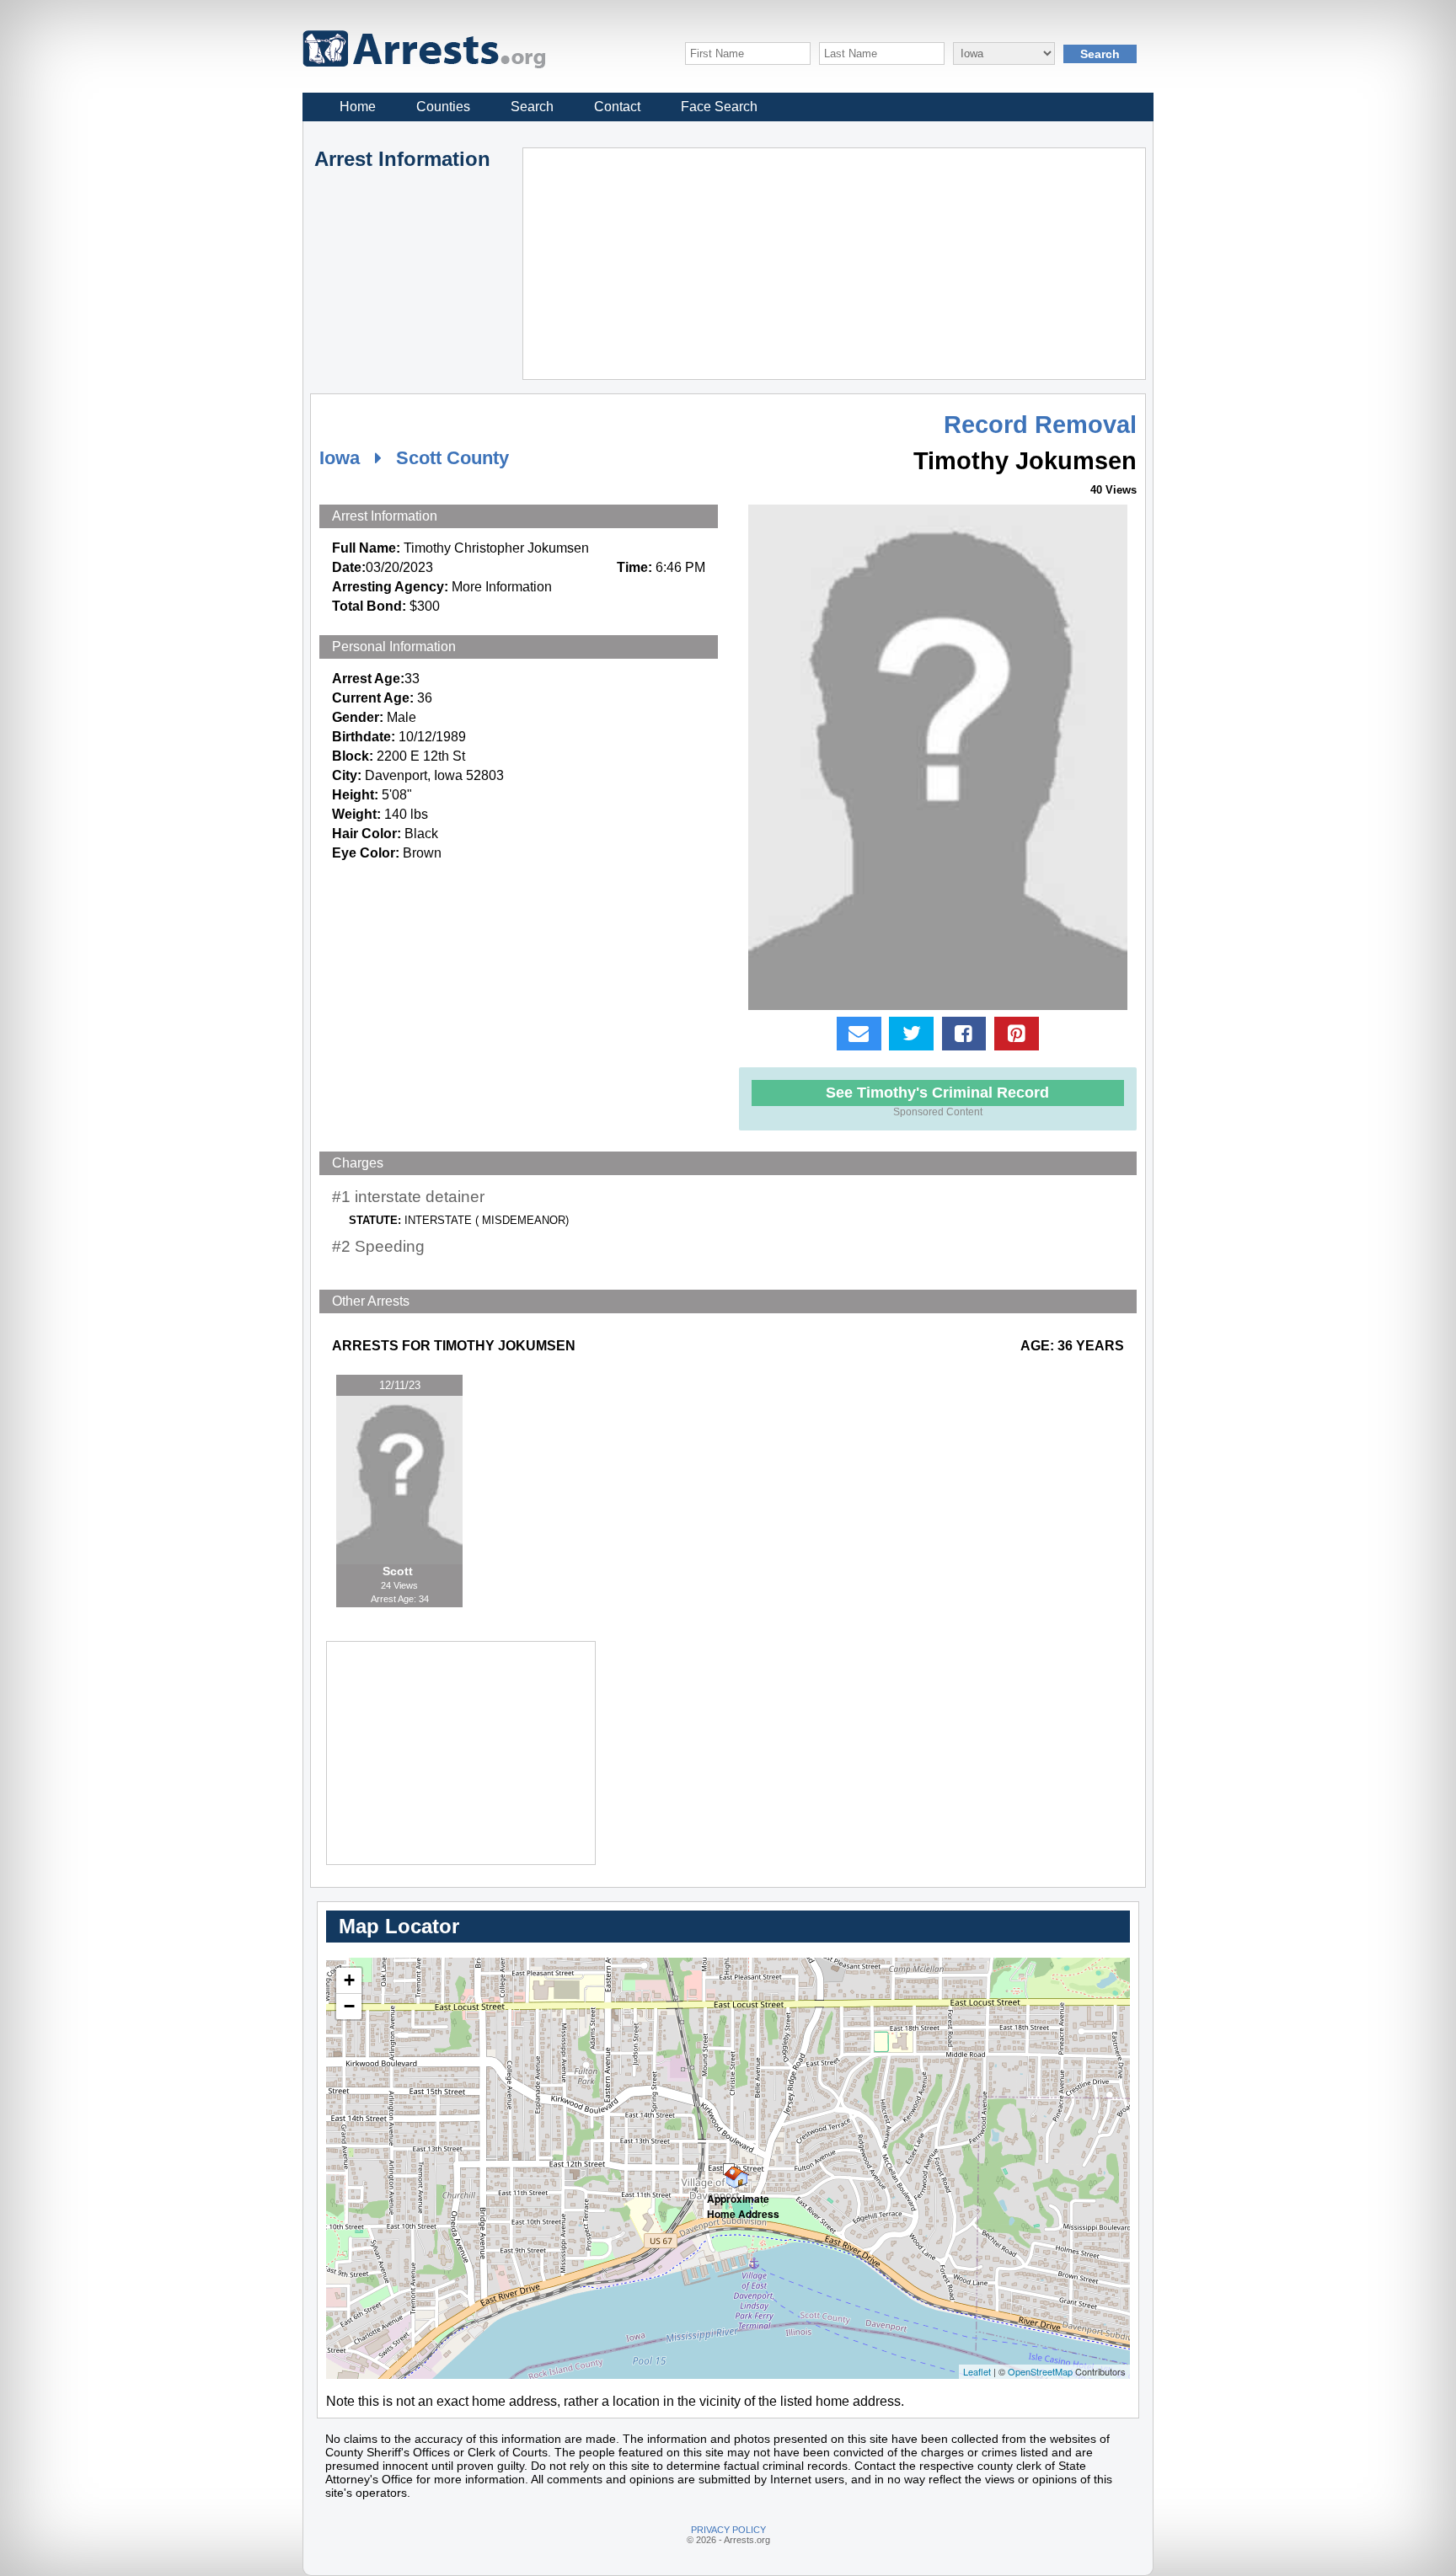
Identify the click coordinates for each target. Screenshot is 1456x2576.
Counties (443, 107)
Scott (399, 1571)
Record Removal (1040, 425)
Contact (617, 107)
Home (358, 107)
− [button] (349, 2006)
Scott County (452, 458)
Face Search (719, 107)
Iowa (340, 458)
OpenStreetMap (1040, 2371)
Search (532, 107)
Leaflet (977, 2371)
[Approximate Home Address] (729, 2169)
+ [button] (349, 1980)
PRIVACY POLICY (728, 2530)
